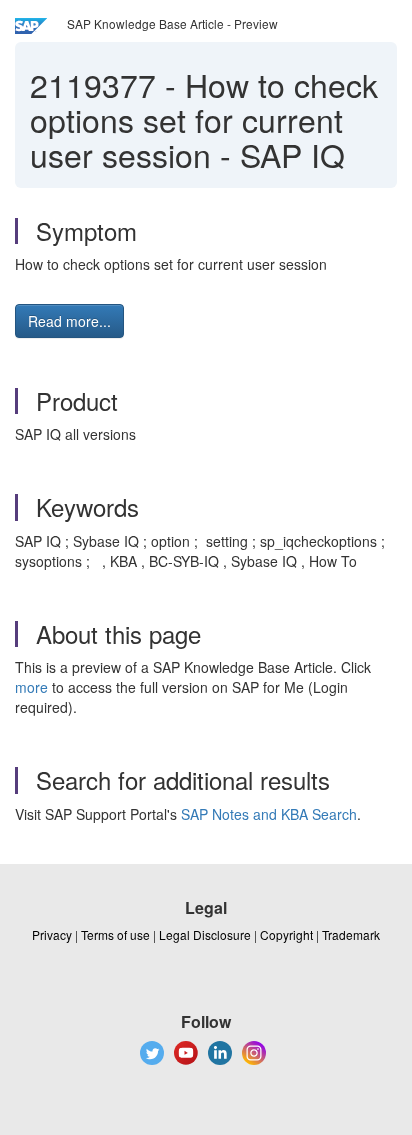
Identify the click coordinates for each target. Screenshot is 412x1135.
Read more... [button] (69, 321)
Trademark (351, 934)
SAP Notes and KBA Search (269, 814)
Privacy (52, 934)
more (31, 687)
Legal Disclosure (205, 934)
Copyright (286, 934)
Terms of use (115, 934)
